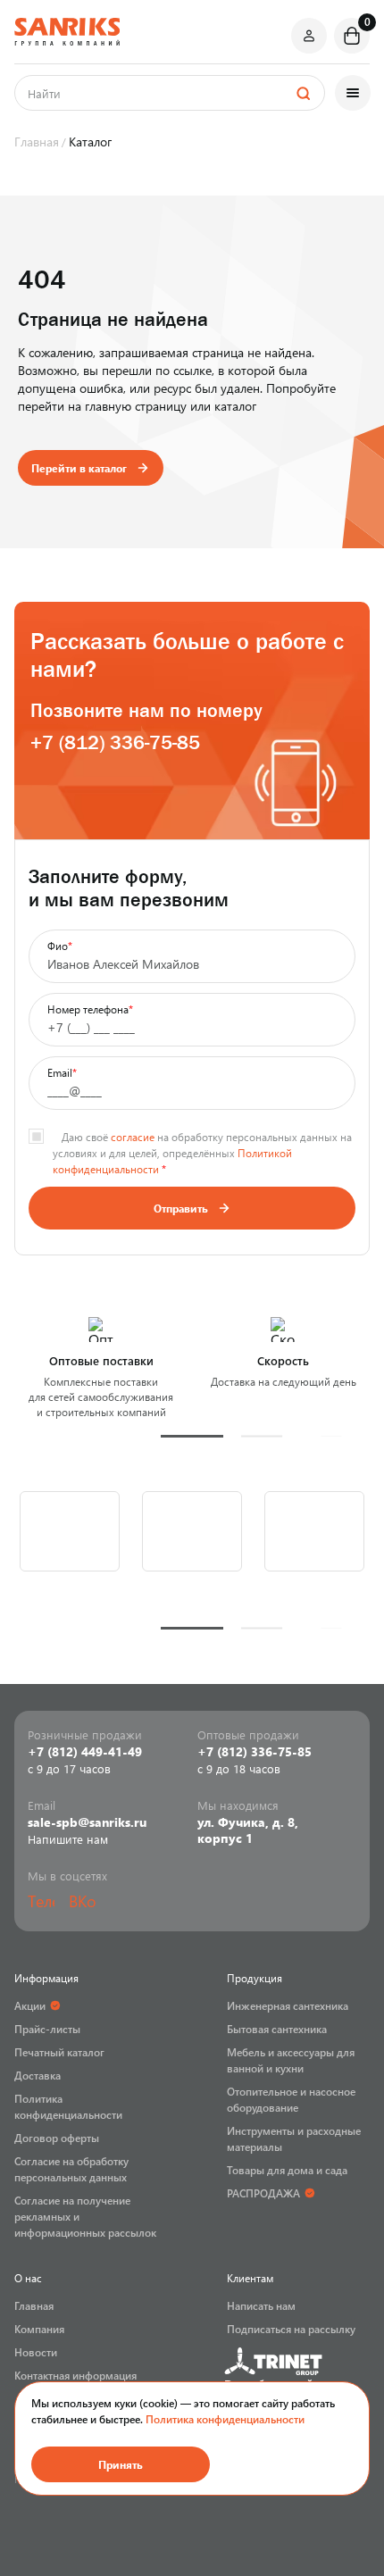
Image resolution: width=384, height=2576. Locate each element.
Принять (121, 2464)
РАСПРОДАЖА (263, 2193)
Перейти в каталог (79, 468)
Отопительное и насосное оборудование (291, 2099)
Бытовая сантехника (277, 2029)
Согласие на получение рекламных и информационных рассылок (85, 2216)
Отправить (181, 1208)
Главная (34, 2305)
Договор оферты (57, 2138)
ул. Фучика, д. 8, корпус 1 (248, 1830)
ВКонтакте (82, 1901)
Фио (60, 946)
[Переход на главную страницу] (67, 32)
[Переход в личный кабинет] (309, 36)
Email (62, 1072)
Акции (30, 2005)
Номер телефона (90, 1009)
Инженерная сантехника (288, 2005)
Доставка (38, 2075)
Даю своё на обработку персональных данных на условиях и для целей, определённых (202, 1153)
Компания (39, 2329)
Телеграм (41, 1901)
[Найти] (303, 93)
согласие (133, 1137)
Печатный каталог (59, 2052)
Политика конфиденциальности (225, 2419)
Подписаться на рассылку (291, 2329)
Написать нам (261, 2305)
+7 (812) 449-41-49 (85, 1752)
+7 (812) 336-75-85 (115, 742)
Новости (36, 2352)
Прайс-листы (47, 2029)
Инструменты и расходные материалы (294, 2138)
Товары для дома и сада (287, 2170)
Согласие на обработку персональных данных (71, 2169)
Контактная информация (75, 2375)
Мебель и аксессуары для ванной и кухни (291, 2060)
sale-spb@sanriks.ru (87, 1822)
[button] (192, 1436)
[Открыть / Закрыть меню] (353, 93)
